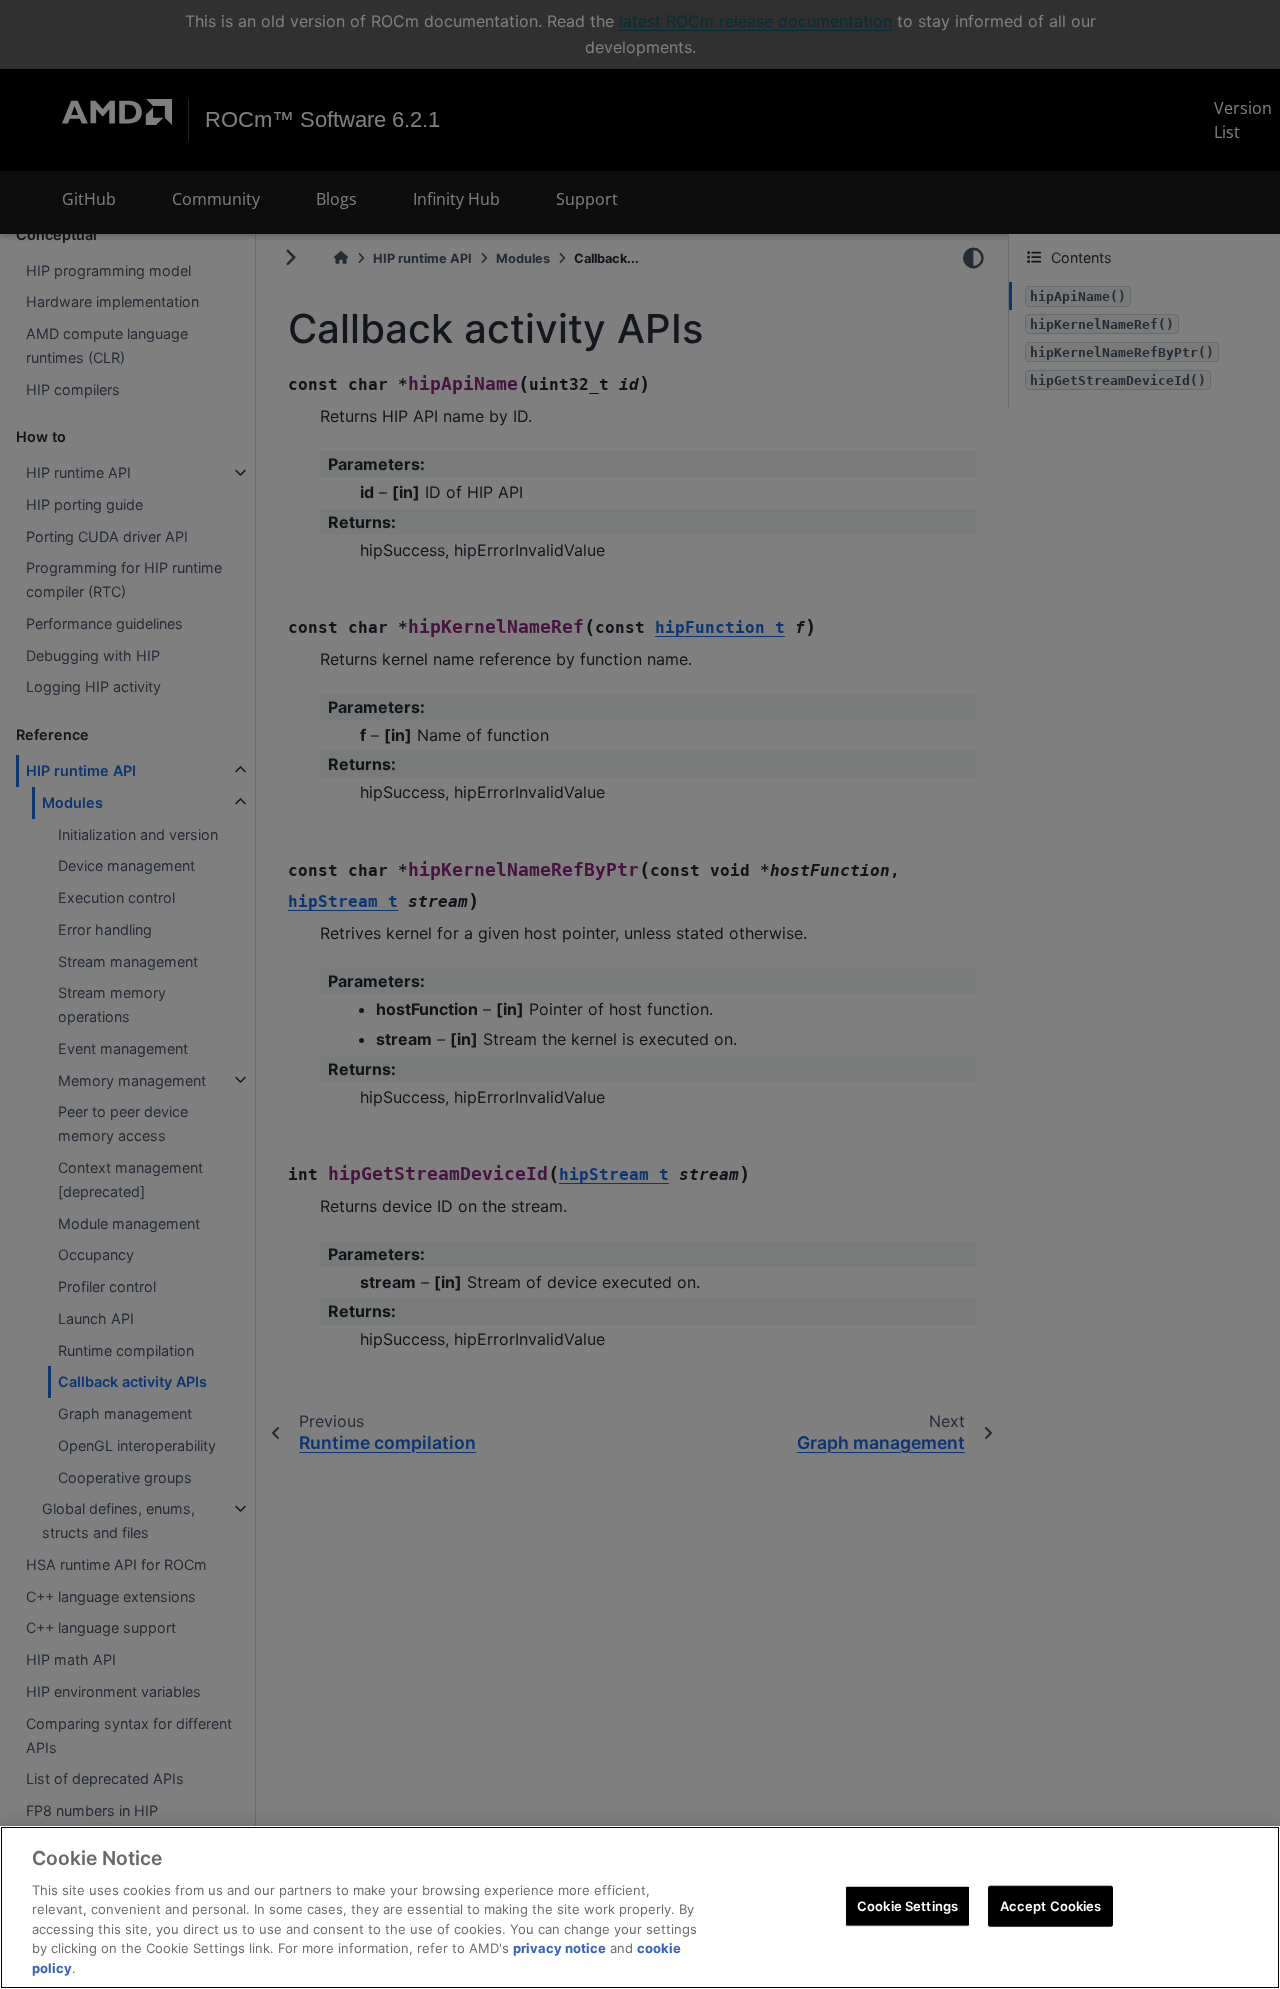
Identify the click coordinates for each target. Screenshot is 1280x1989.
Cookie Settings (907, 1905)
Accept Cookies (1051, 1905)
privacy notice (559, 1949)
